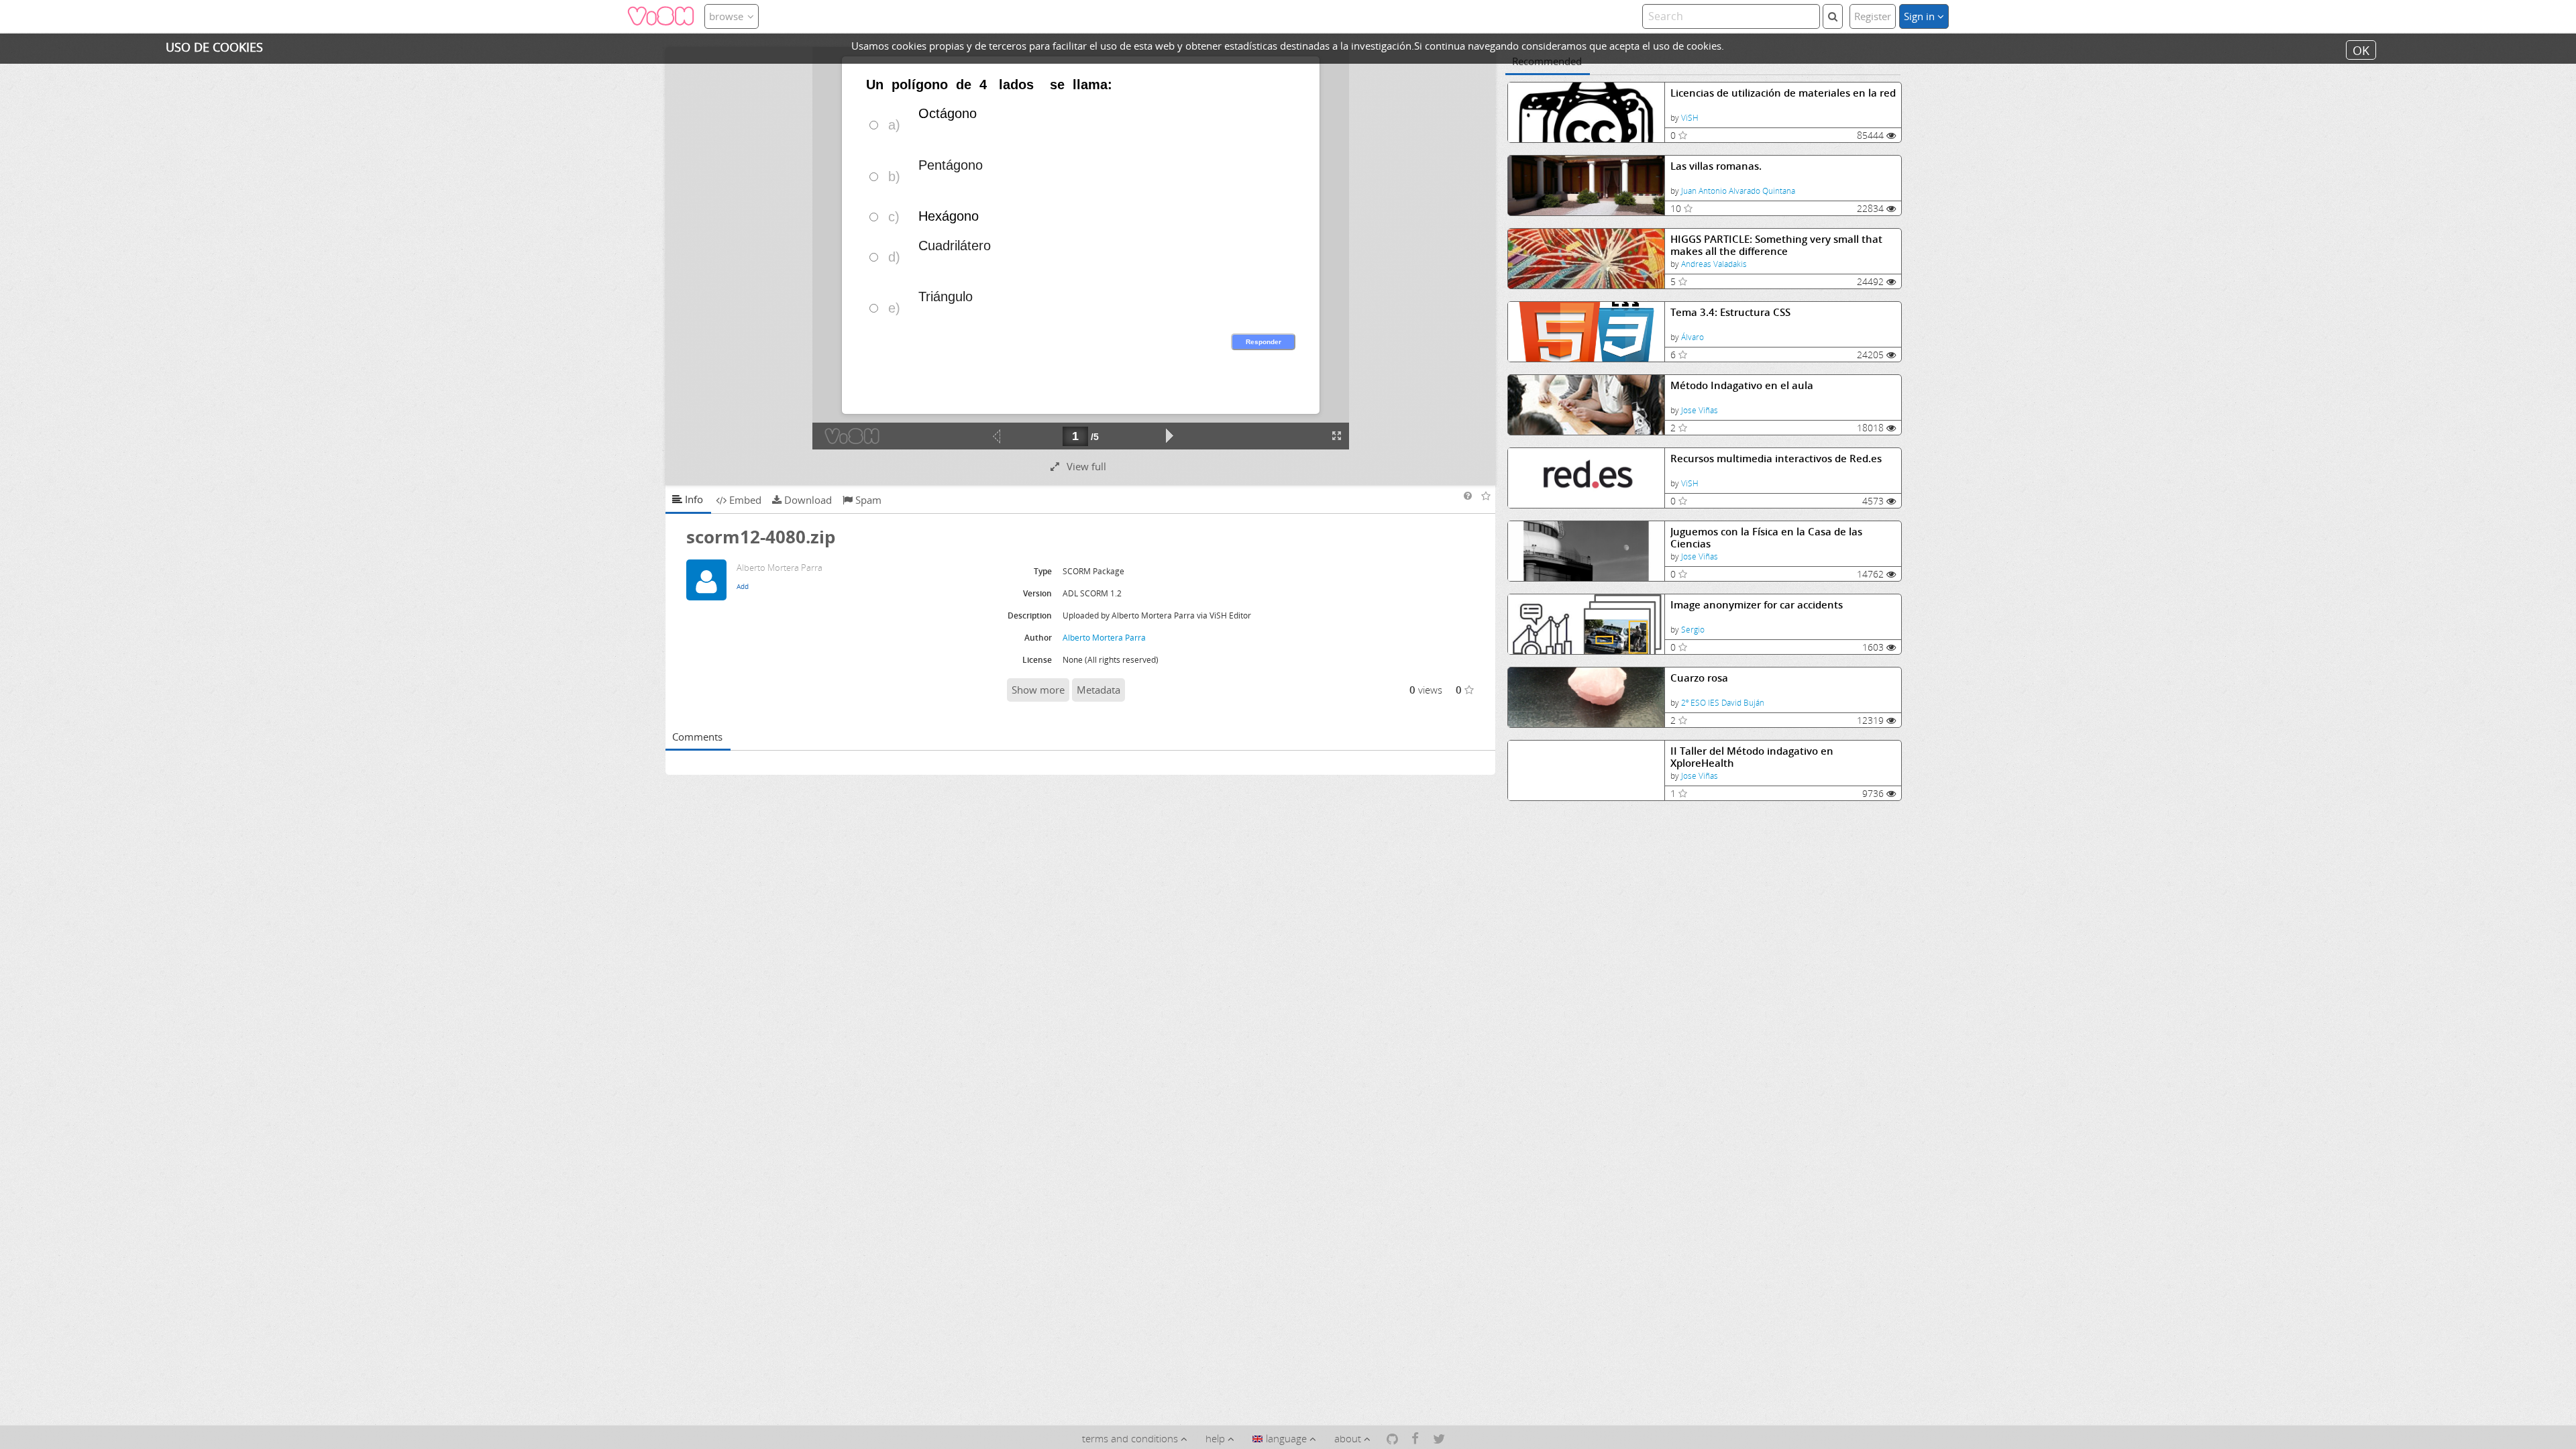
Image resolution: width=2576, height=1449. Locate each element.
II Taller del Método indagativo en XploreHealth (1752, 757)
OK (2361, 50)
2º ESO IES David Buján (1723, 703)
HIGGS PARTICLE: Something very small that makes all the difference (1776, 245)
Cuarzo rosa (1699, 678)
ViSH (1690, 118)
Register (1873, 16)
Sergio (1693, 630)
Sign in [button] (1921, 16)
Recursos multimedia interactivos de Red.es (1776, 459)
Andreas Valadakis (1714, 264)
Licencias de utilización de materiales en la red (1783, 93)
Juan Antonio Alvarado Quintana (1738, 191)
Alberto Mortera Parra (1104, 638)
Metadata (1098, 690)
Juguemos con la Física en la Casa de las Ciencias (1766, 538)
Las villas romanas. (1716, 166)
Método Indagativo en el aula (1742, 385)
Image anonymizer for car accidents (1757, 605)
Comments (697, 737)
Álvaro (1693, 337)
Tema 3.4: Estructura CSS (1730, 312)
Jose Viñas (1700, 410)
